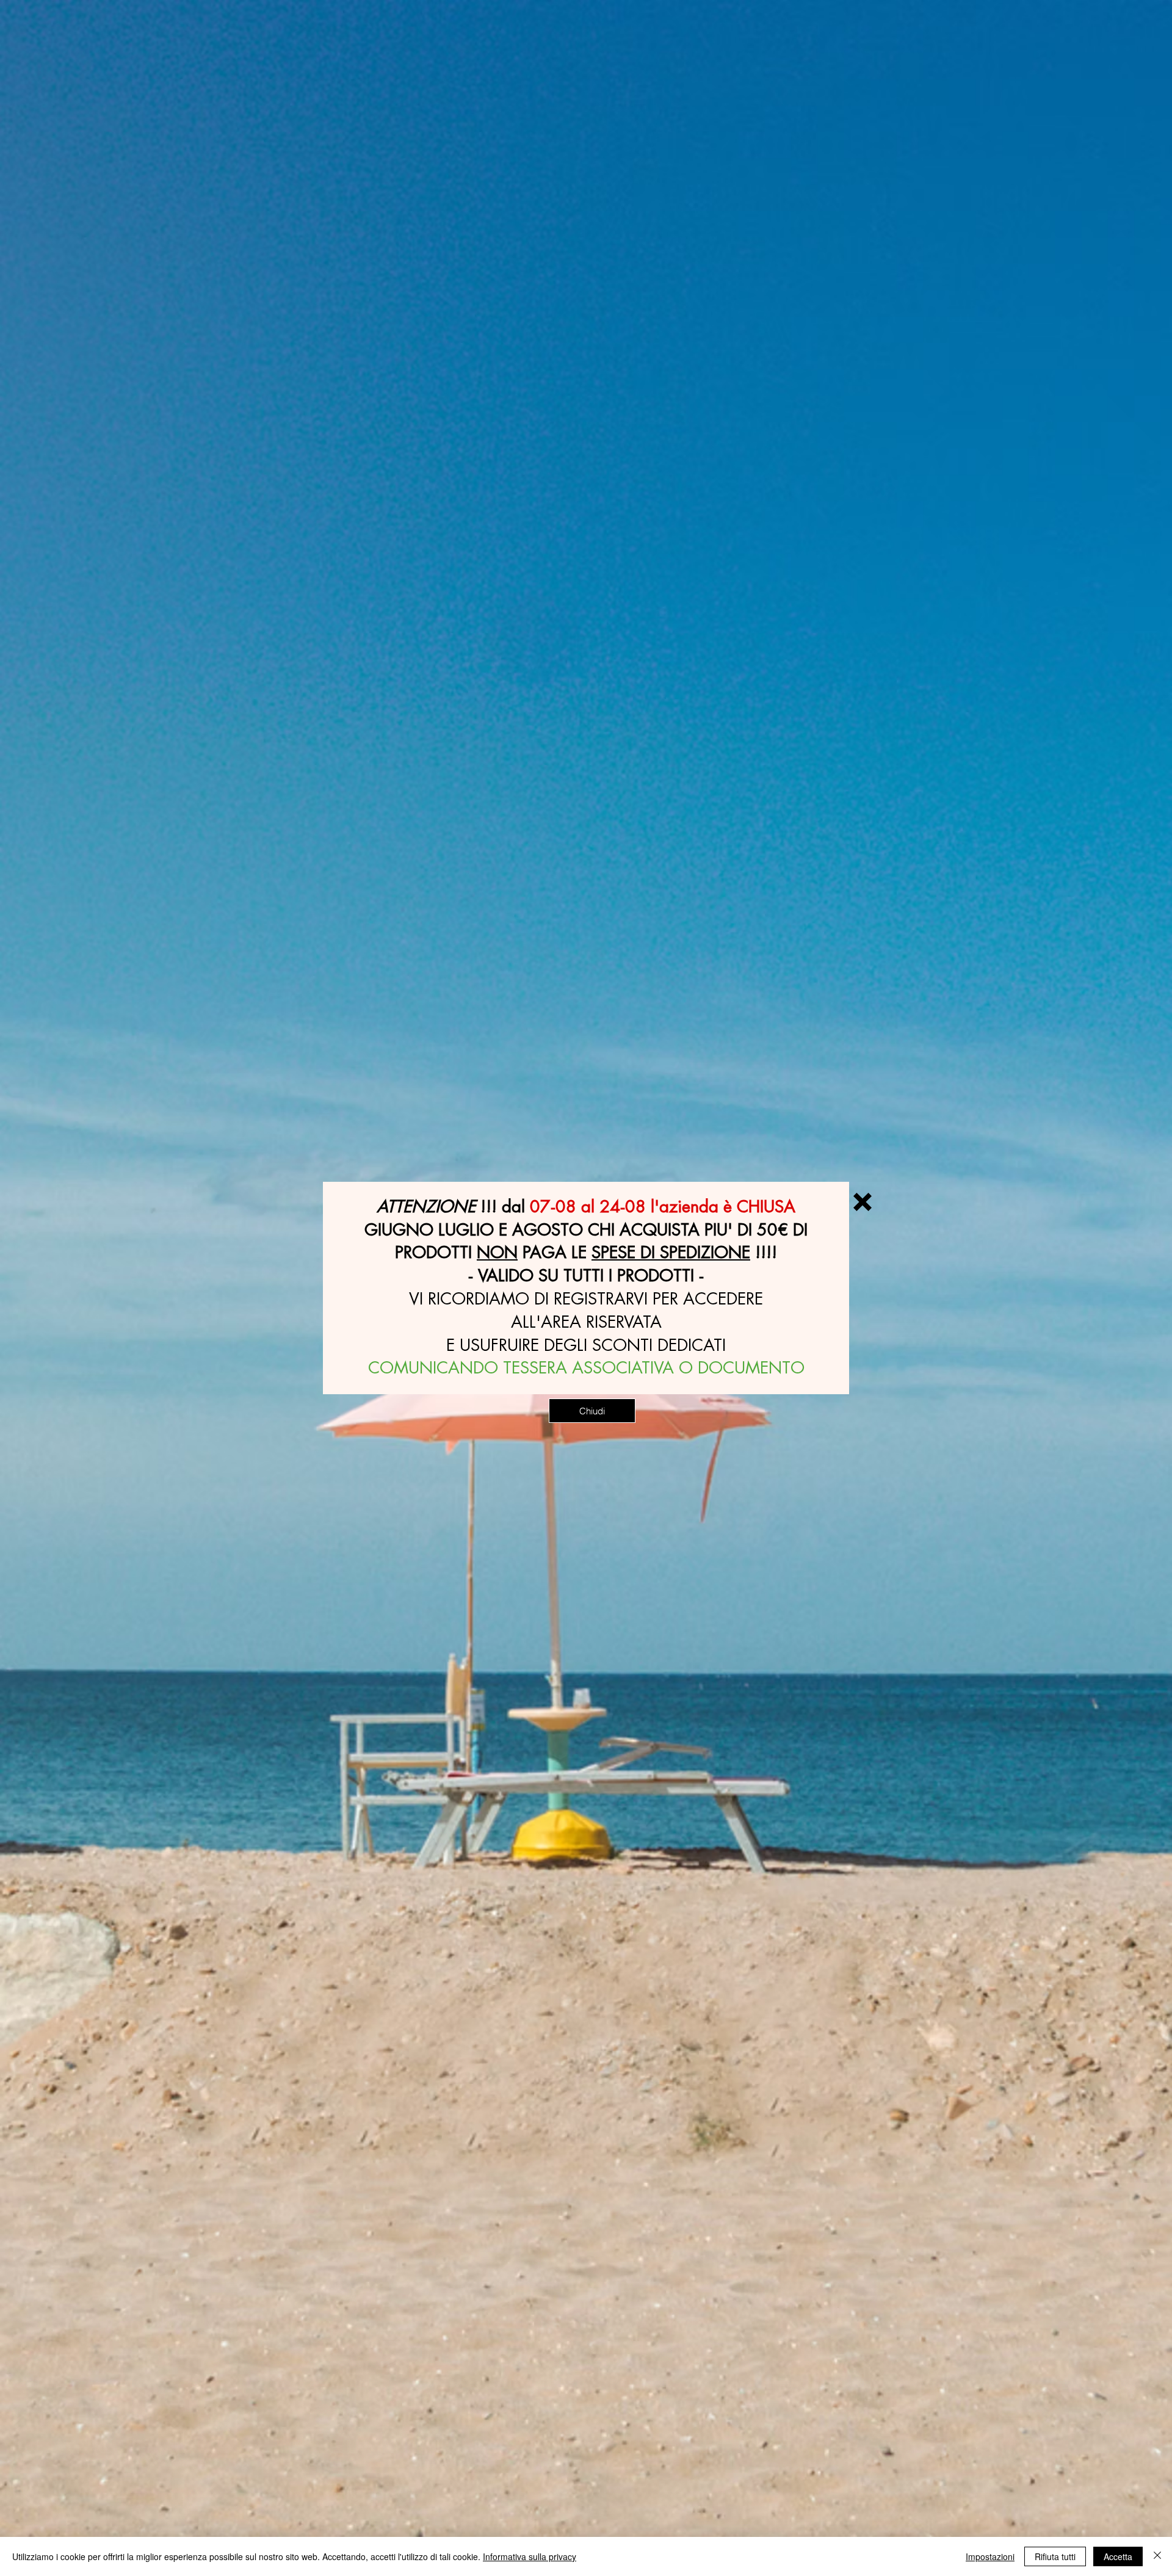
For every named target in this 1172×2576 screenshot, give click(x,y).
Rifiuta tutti (1055, 2556)
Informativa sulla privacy (530, 2556)
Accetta (1118, 2556)
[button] (863, 1202)
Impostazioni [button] (990, 2556)
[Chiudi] (1157, 2556)
